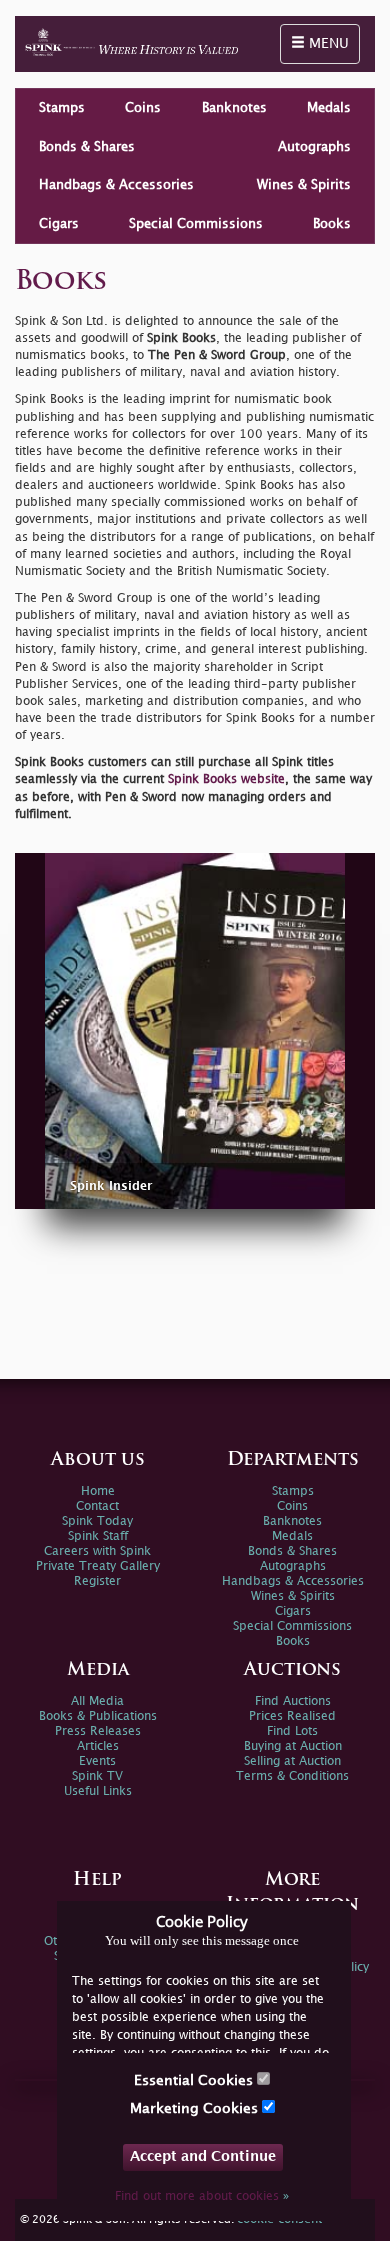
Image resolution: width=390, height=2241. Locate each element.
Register (97, 1581)
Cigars (59, 224)
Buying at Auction (293, 1746)
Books (332, 224)
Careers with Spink (97, 1551)
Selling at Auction (292, 1761)
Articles (98, 1746)
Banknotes (234, 108)
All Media (97, 1701)
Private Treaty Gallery (98, 1566)
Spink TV (97, 1776)
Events (97, 1761)
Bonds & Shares (87, 147)
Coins (143, 108)
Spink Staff (98, 1536)
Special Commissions (196, 224)
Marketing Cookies (196, 2108)
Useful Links (98, 1791)
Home (98, 1491)
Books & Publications (98, 1716)
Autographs (314, 147)
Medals (329, 108)
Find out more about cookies (202, 2196)
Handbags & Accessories (116, 185)
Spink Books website (226, 779)
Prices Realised (292, 1716)
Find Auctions (293, 1701)
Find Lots (292, 1731)
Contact (97, 1506)
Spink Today (97, 1521)
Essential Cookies (195, 2080)
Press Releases (98, 1731)
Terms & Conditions (292, 1776)
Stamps (62, 108)
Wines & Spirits (304, 185)
